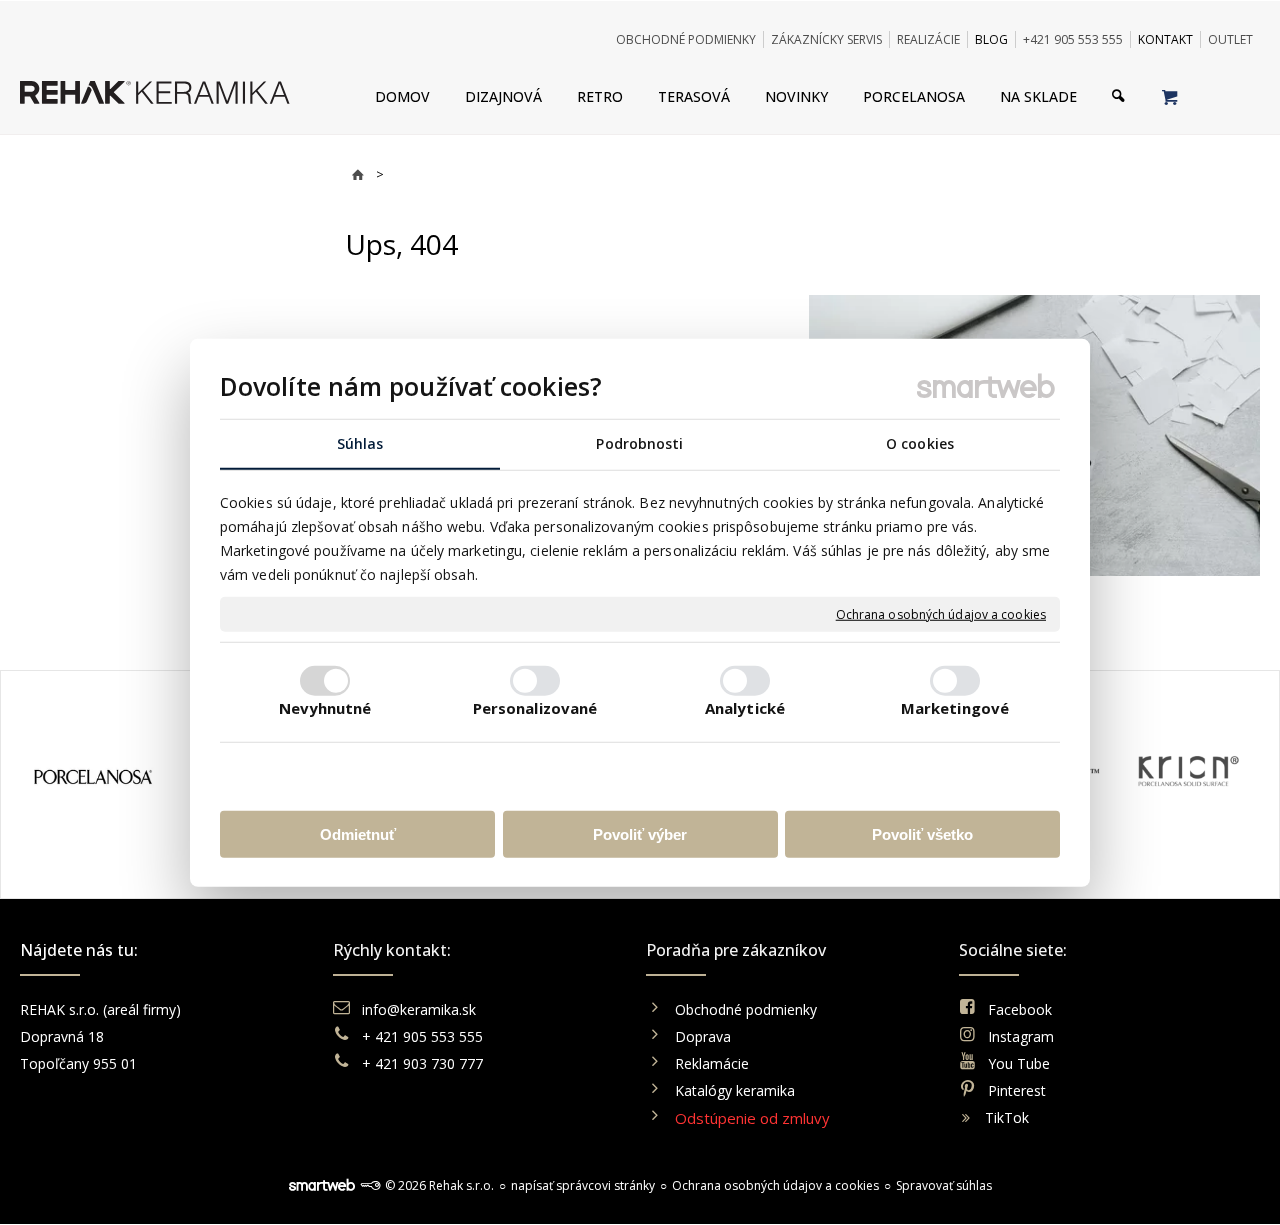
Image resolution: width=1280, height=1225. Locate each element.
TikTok (1007, 1117)
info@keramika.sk (419, 1009)
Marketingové (955, 707)
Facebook (1020, 1009)
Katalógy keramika (735, 1090)
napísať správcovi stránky (583, 1185)
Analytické (745, 707)
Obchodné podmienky (746, 1009)
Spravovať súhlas (944, 1185)
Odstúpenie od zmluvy (752, 1118)
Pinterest (1017, 1090)
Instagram (1021, 1036)
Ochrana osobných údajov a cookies (941, 614)
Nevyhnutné (325, 707)
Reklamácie (714, 1063)
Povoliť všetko (922, 833)
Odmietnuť (358, 833)
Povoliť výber (640, 833)
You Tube (1019, 1063)
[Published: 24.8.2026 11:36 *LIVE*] (370, 1185)
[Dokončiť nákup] (1169, 96)
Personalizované (535, 707)
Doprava (703, 1036)
